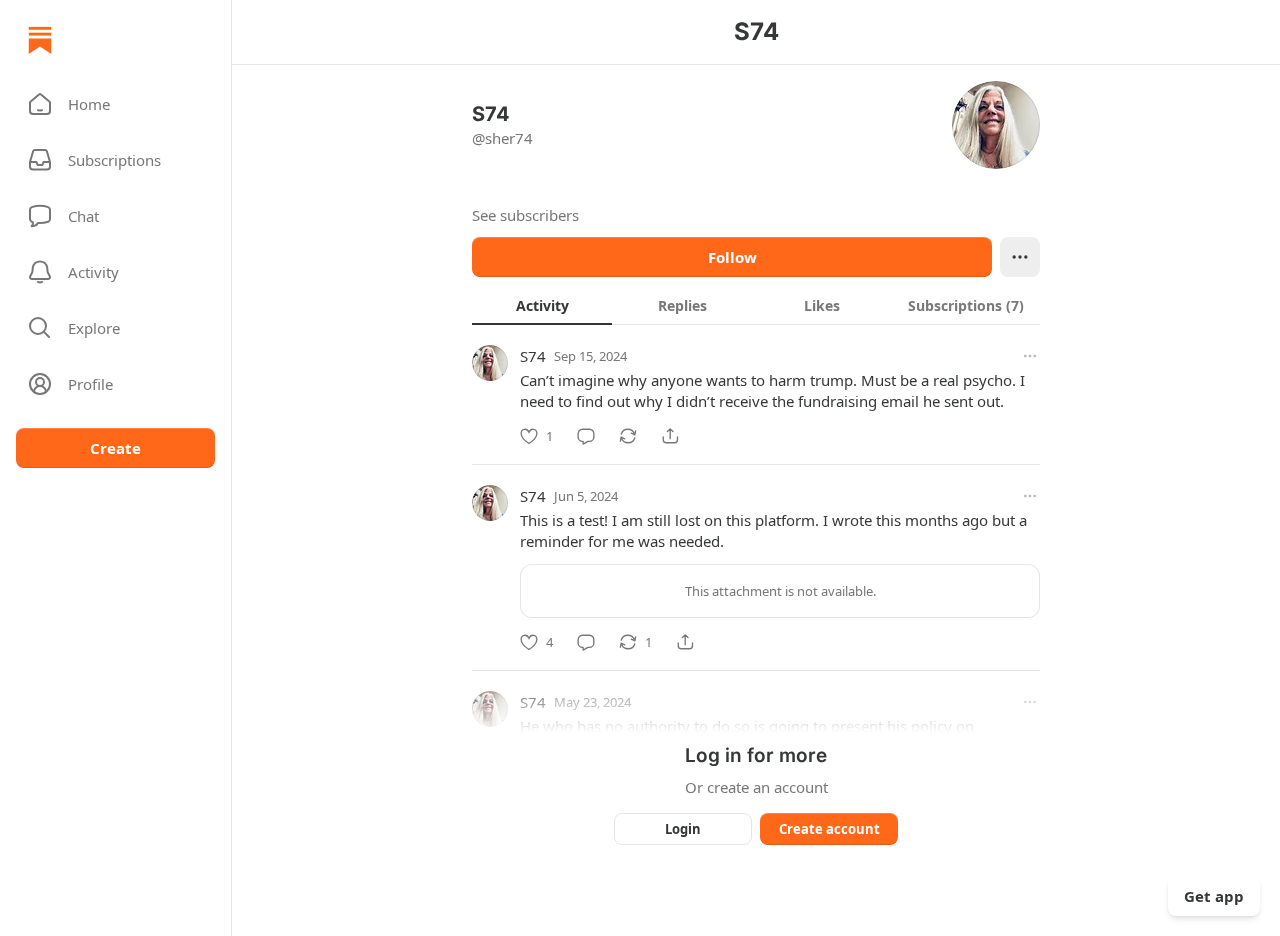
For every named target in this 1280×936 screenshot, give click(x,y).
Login (683, 829)
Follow (732, 257)
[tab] (542, 305)
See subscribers (525, 215)
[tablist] (756, 305)
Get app (1214, 896)
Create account (829, 829)
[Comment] (586, 436)
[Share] (670, 436)
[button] (115, 104)
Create (115, 448)
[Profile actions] (1020, 257)
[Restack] (628, 436)
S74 (533, 356)
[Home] (40, 40)
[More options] (1030, 356)
